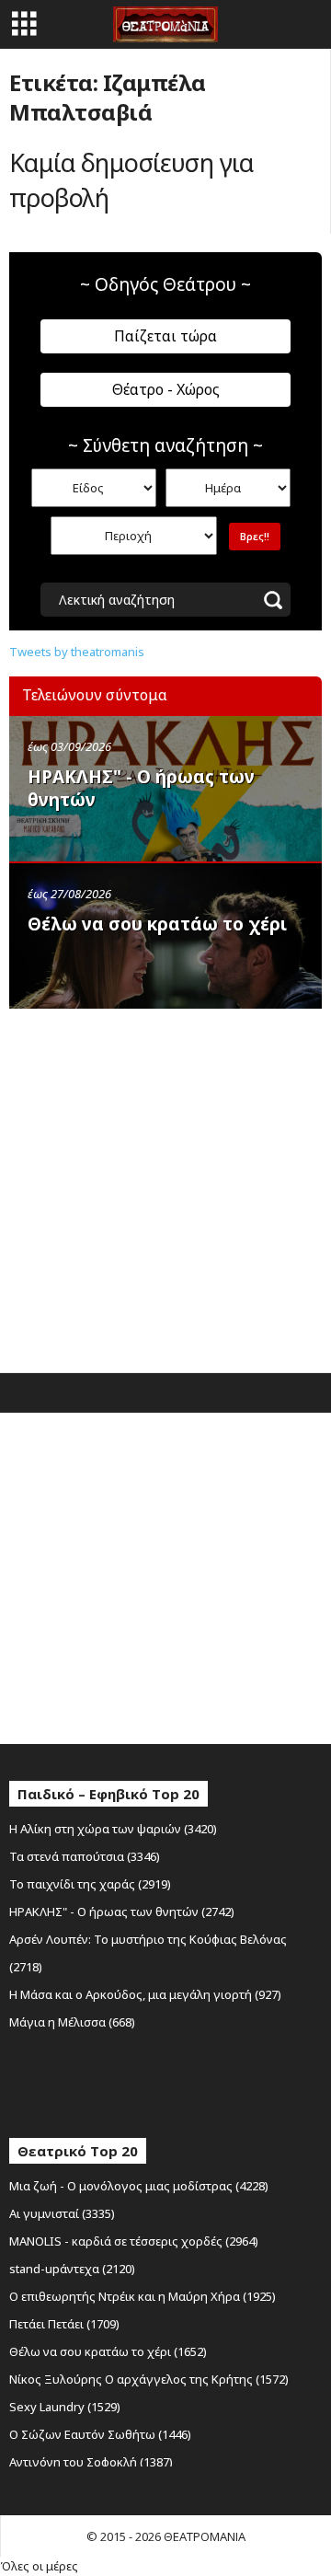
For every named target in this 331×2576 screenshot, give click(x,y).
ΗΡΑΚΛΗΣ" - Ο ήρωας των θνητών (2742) (122, 1912)
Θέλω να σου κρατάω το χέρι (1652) (108, 2351)
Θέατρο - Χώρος (166, 389)
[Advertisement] (165, 1186)
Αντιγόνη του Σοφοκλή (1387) (91, 2462)
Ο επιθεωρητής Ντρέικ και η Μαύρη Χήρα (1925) (143, 2296)
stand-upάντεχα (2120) (72, 2269)
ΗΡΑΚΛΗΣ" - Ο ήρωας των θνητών (141, 788)
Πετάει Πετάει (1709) (64, 2324)
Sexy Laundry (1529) (65, 2407)
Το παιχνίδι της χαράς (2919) (90, 1884)
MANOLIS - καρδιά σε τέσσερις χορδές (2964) (134, 2241)
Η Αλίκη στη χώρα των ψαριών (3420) (113, 1829)
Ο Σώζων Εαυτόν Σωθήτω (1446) (100, 2434)
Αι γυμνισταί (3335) (62, 2213)
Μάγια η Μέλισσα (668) (72, 2022)
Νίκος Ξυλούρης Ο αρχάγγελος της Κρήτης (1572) (149, 2379)
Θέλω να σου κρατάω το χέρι (157, 924)
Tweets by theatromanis (77, 652)
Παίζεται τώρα (165, 336)
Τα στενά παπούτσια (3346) (85, 1856)
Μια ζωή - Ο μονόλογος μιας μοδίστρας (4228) (139, 2186)
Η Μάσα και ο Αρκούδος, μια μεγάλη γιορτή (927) (145, 1994)
